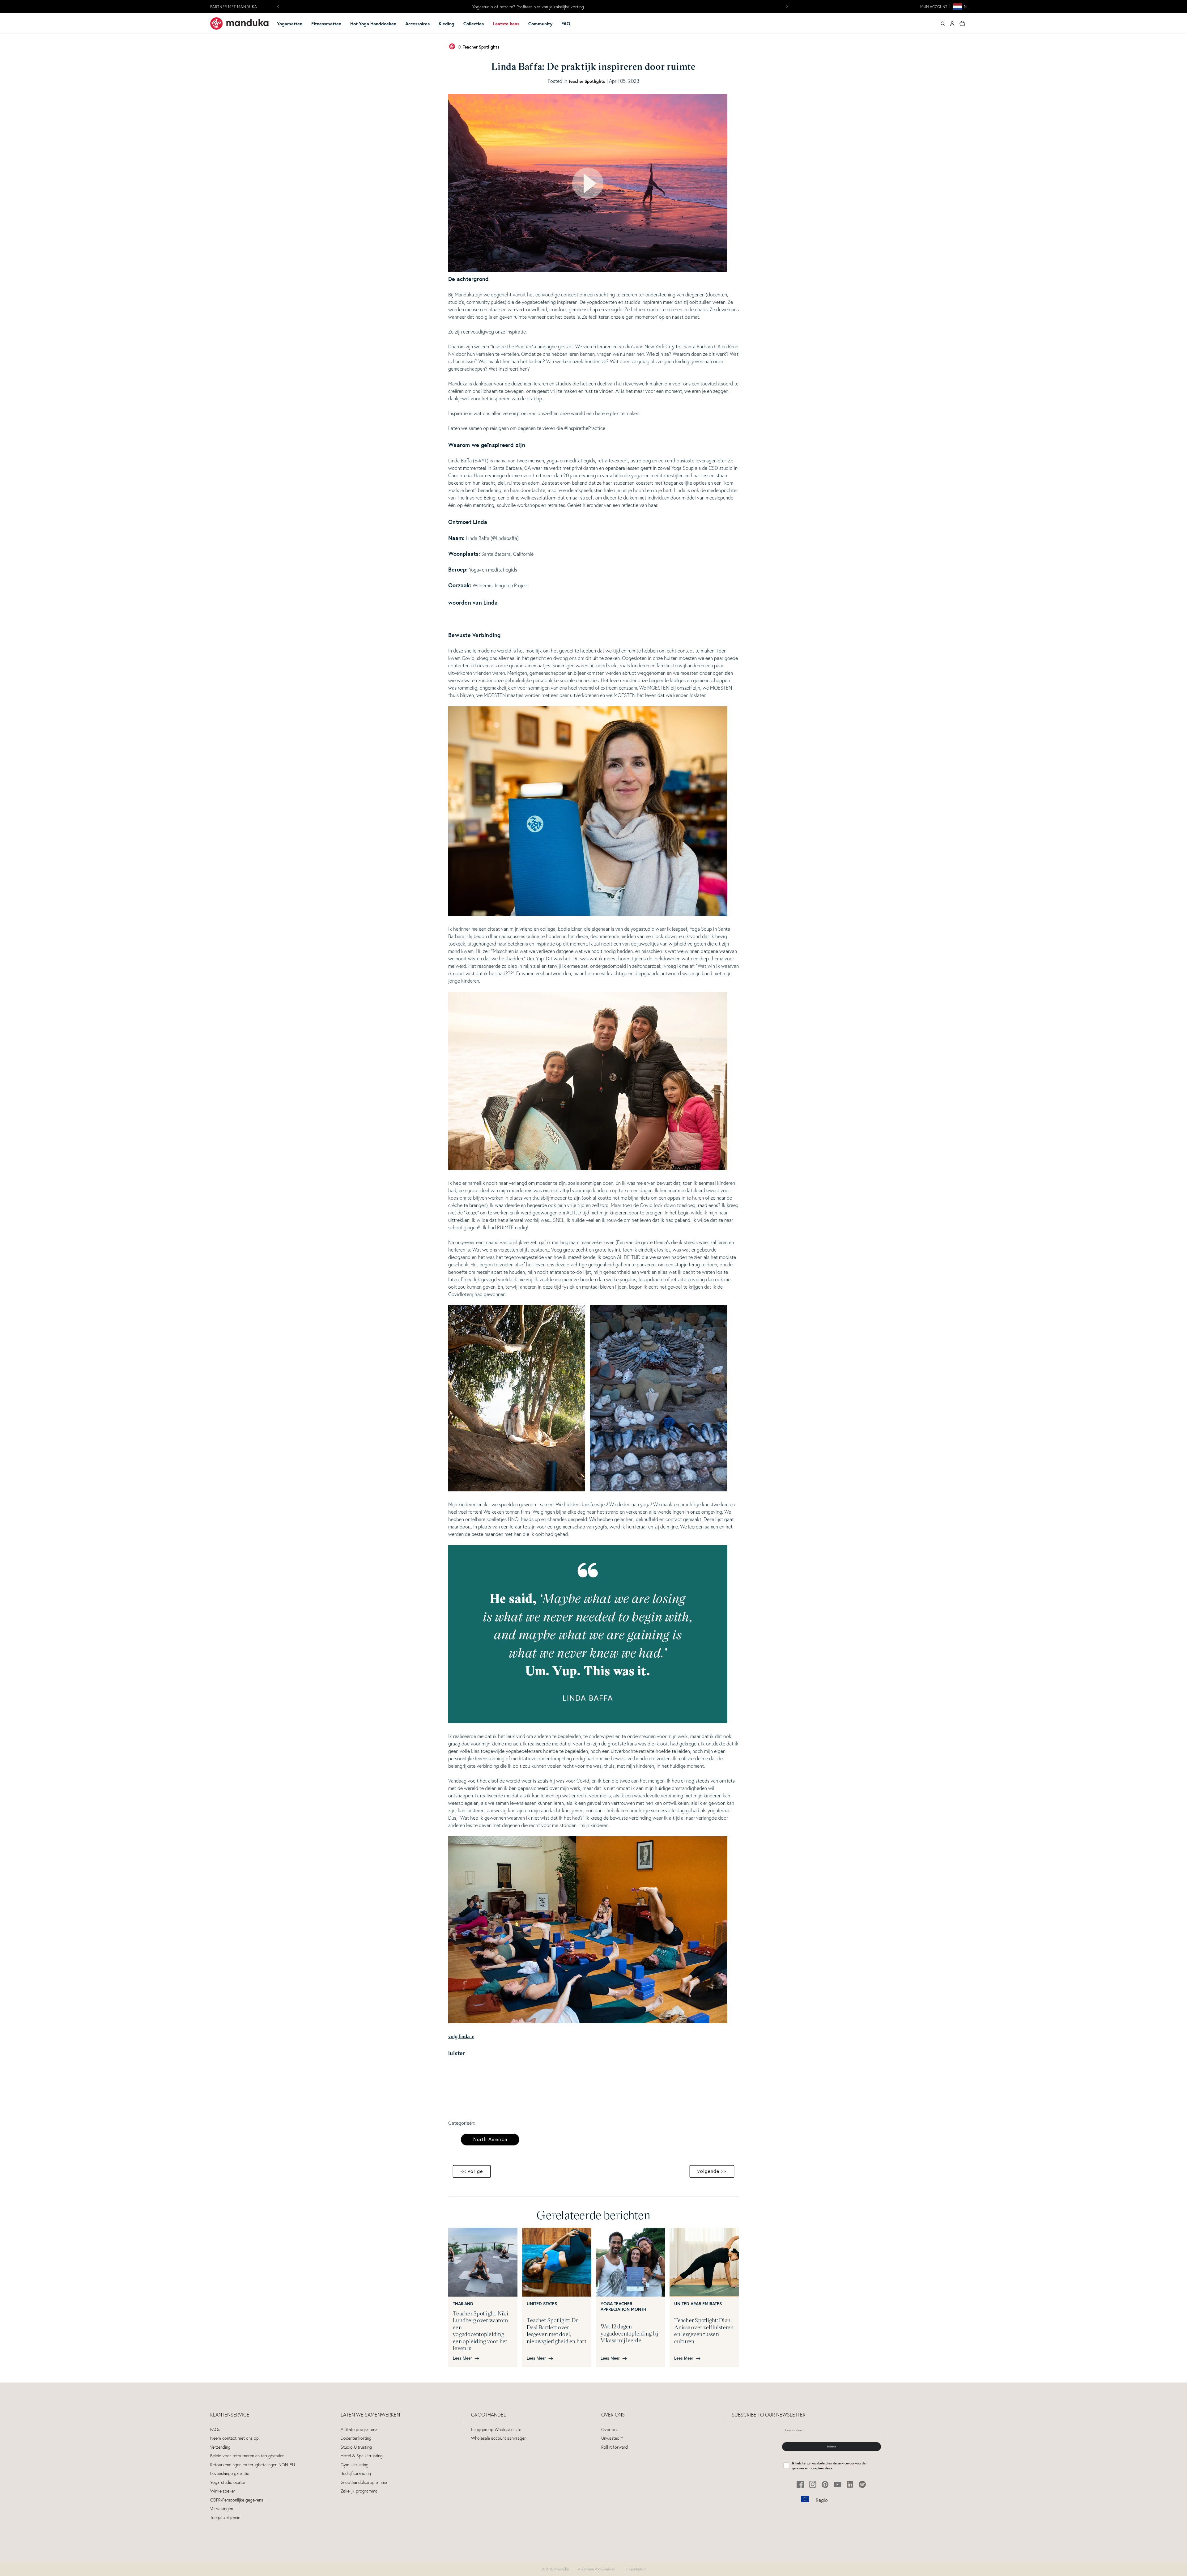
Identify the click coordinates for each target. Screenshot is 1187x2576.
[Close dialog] (655, 1235)
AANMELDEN (593, 1330)
